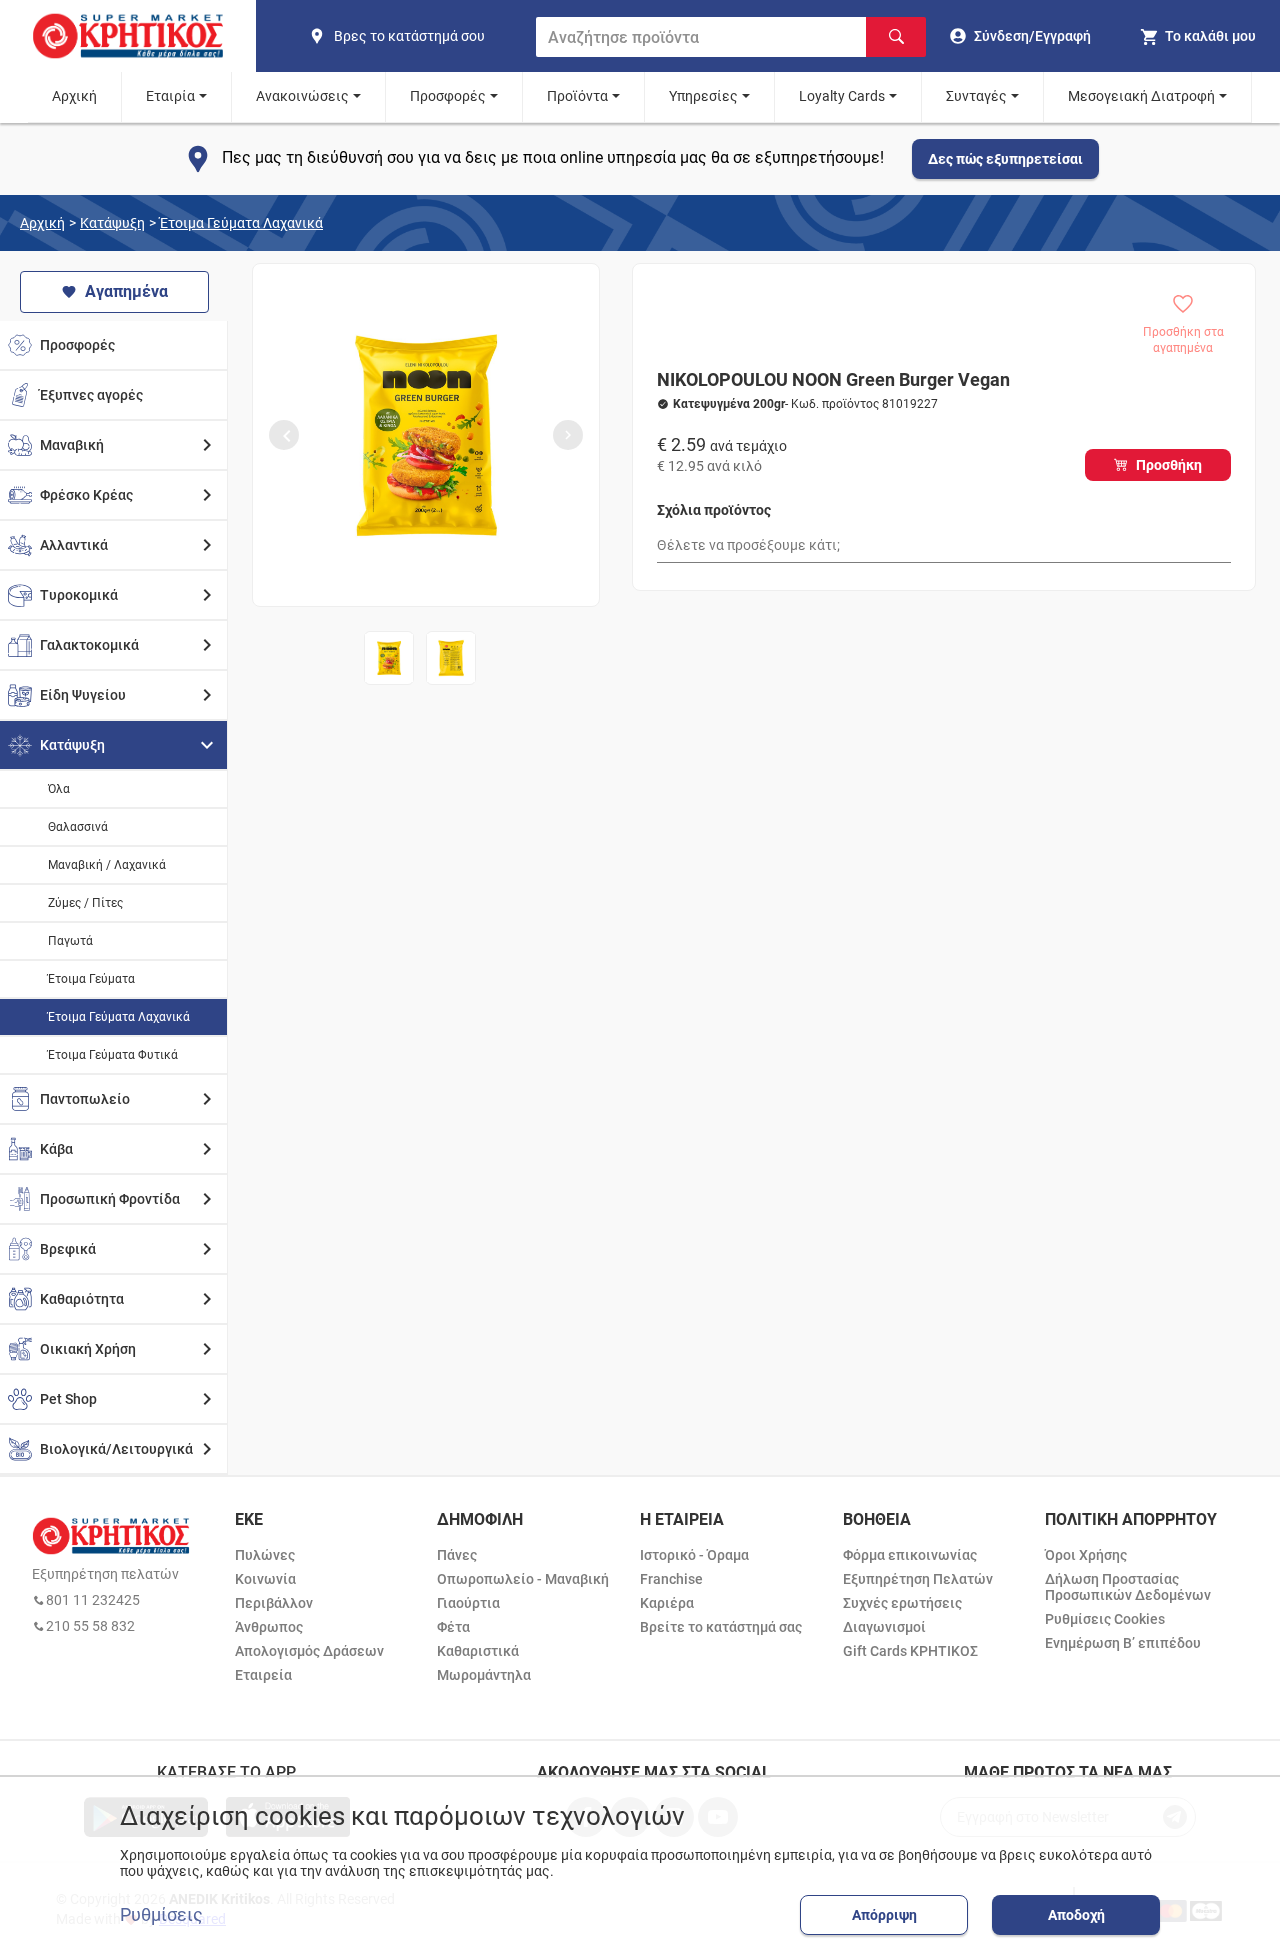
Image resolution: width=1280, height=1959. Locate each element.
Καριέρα (667, 1603)
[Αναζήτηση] (896, 37)
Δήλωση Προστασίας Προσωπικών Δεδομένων (1128, 1587)
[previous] (284, 435)
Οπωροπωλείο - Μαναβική (523, 1579)
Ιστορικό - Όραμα (694, 1555)
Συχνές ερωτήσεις (902, 1603)
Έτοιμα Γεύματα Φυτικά (113, 1055)
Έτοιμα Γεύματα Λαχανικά (241, 223)
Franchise (671, 1579)
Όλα (59, 789)
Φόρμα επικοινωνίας (910, 1555)
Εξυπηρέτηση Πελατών (918, 1579)
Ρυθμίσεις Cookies (1105, 1619)
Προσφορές (448, 96)
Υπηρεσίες (703, 96)
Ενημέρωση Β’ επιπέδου (1123, 1643)
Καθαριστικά (478, 1651)
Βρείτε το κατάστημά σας (721, 1627)
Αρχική (74, 96)
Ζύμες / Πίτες (85, 903)
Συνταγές (976, 96)
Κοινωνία (265, 1579)
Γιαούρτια (468, 1603)
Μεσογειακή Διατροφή (1141, 96)
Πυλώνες (265, 1555)
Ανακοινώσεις (302, 96)
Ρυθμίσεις (161, 1915)
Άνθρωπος (269, 1627)
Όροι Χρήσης (1086, 1555)
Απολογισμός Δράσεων (309, 1651)
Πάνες (457, 1555)
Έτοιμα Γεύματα (91, 979)
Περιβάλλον (274, 1603)
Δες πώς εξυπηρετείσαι (1005, 159)
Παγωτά (70, 941)
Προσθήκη (1169, 465)
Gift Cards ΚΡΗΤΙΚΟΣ (910, 1651)
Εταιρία (170, 96)
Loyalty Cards (842, 96)
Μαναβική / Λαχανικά (107, 865)
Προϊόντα (577, 96)
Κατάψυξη (112, 223)
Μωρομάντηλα (484, 1675)
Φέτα (453, 1627)
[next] (568, 435)
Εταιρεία (263, 1675)
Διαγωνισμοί (884, 1627)
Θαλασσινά (78, 827)
